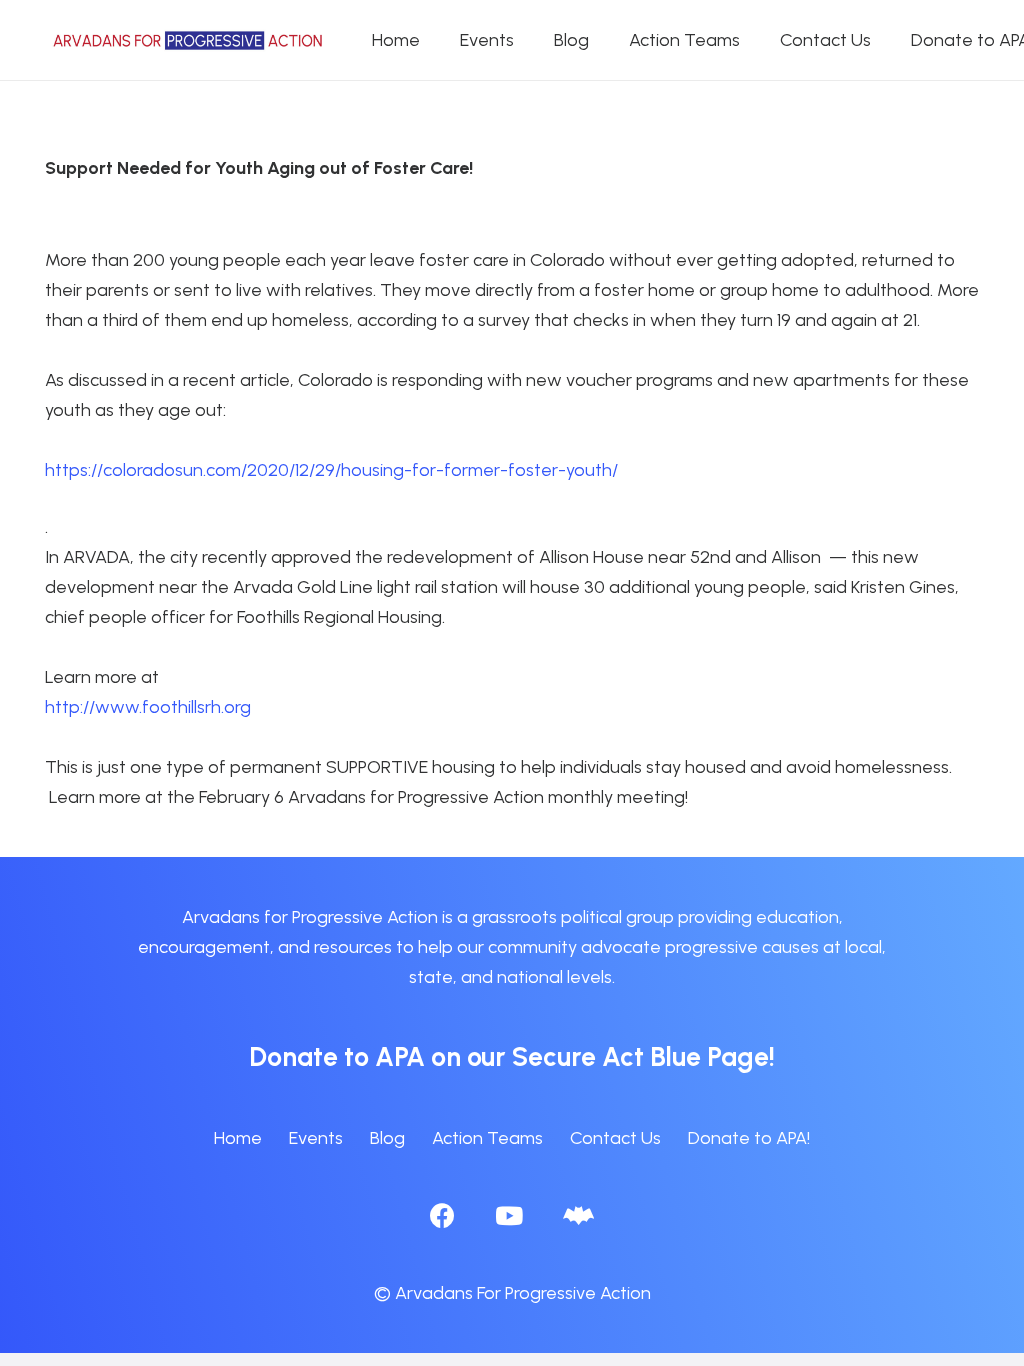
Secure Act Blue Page (640, 1057)
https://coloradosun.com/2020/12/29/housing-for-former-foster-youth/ (331, 470)
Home (238, 1138)
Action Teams (487, 1138)
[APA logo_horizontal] (189, 40)
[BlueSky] (578, 1215)
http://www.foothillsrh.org (148, 707)
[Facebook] (442, 1215)
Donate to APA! (749, 1138)
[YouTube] (509, 1215)
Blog (387, 1138)
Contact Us (615, 1138)
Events (316, 1138)
